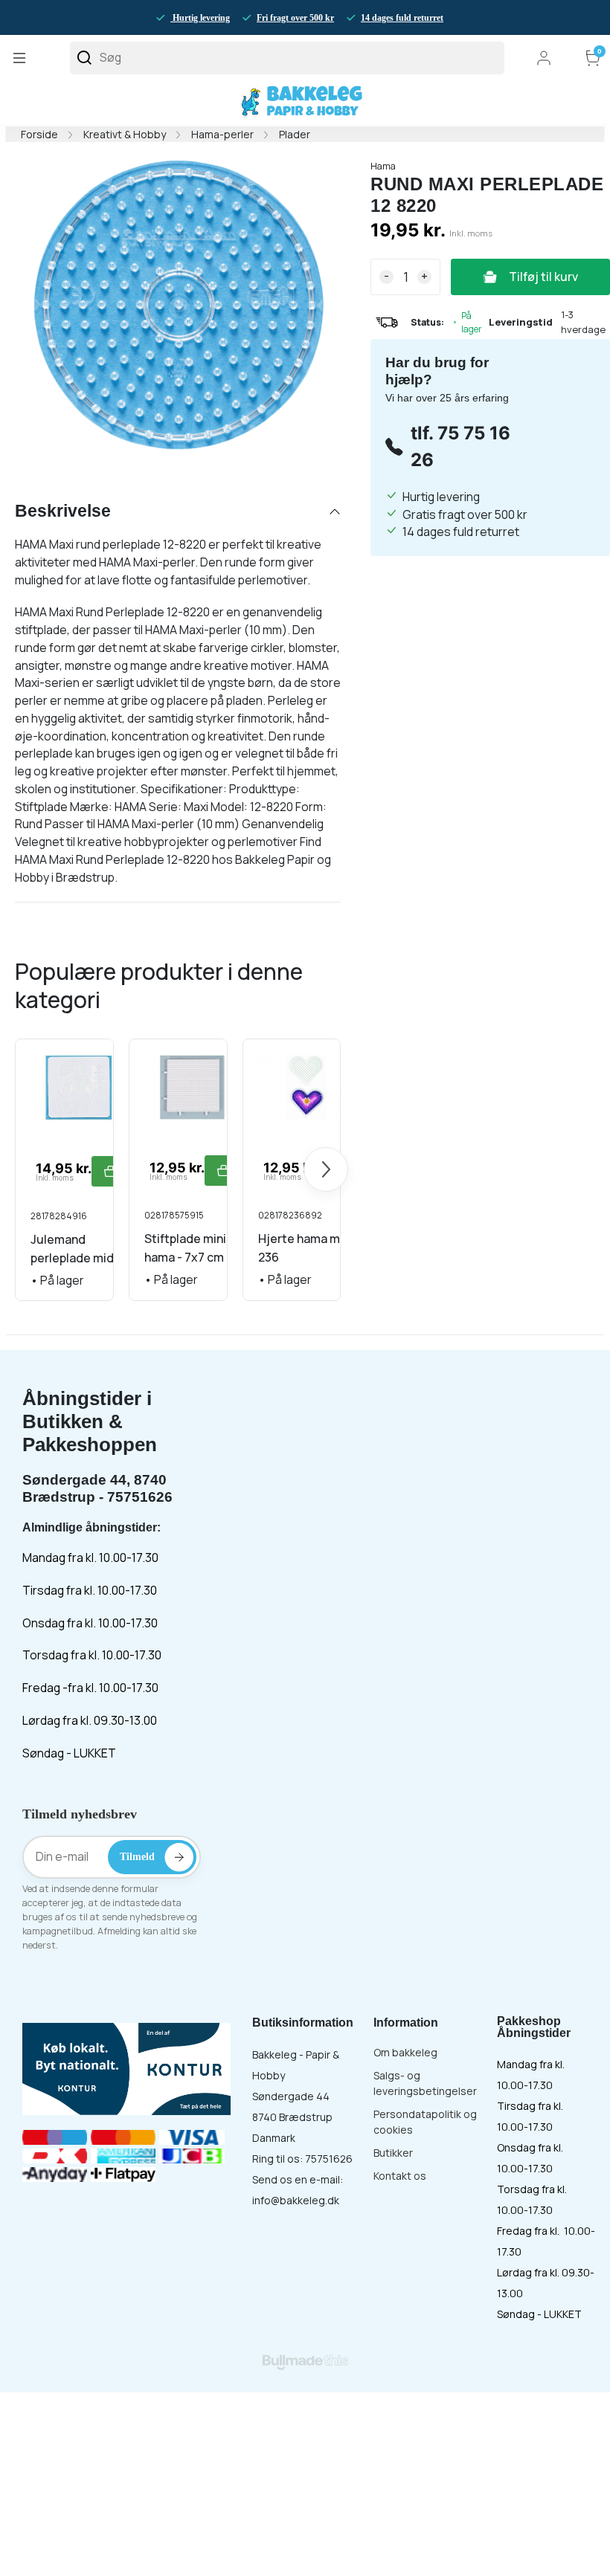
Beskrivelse (63, 511)
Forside (39, 134)
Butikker (393, 2153)
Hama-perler (222, 134)
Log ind (544, 58)
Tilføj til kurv (543, 277)
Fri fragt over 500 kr (295, 18)
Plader (295, 134)
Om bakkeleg (405, 2052)
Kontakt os (400, 2176)
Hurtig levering (200, 18)
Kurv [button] (600, 52)
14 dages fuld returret (402, 18)
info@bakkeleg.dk (296, 2200)
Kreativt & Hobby (125, 134)
